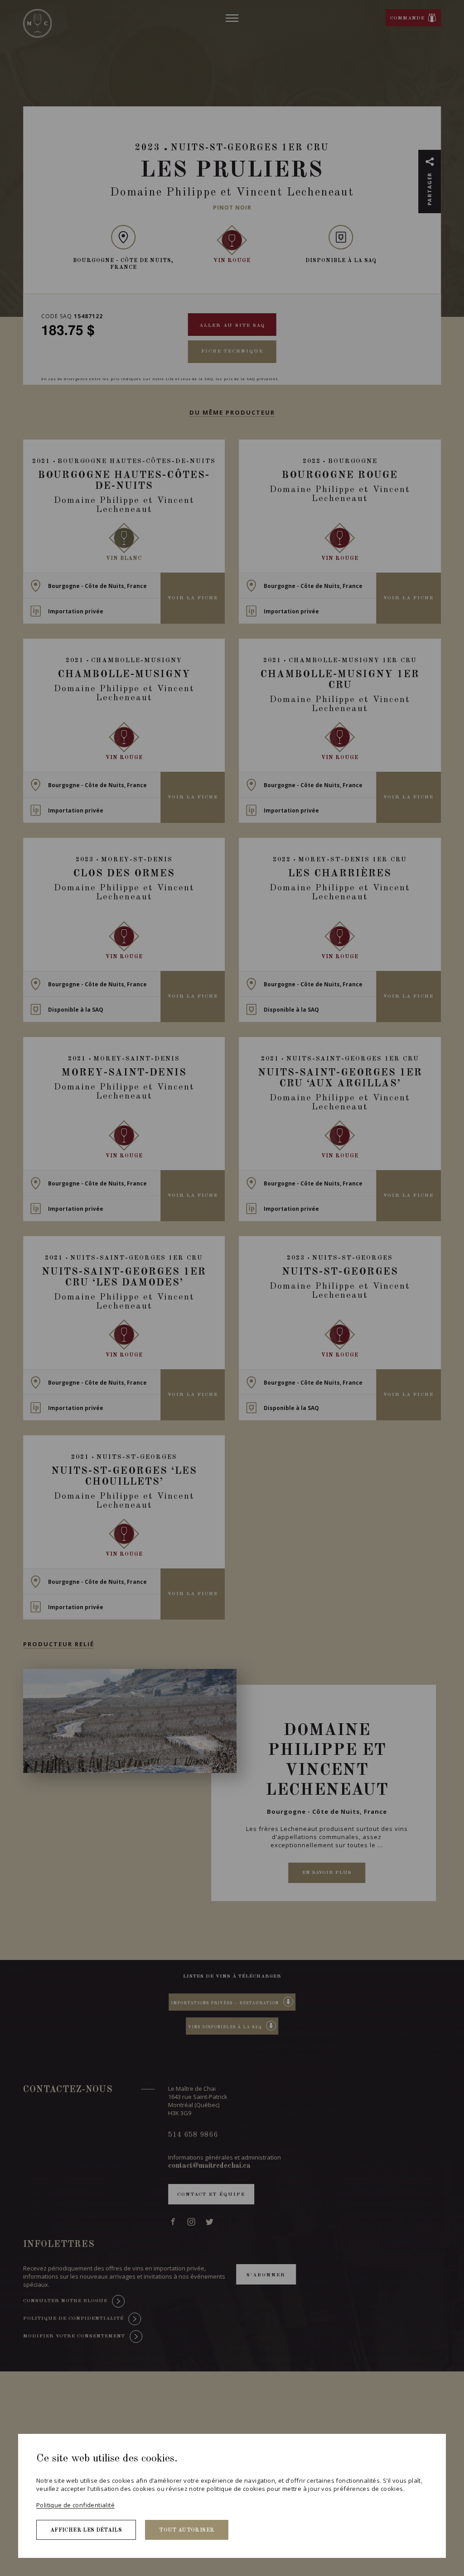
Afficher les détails (86, 2530)
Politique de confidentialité (75, 2505)
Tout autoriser (187, 2530)
